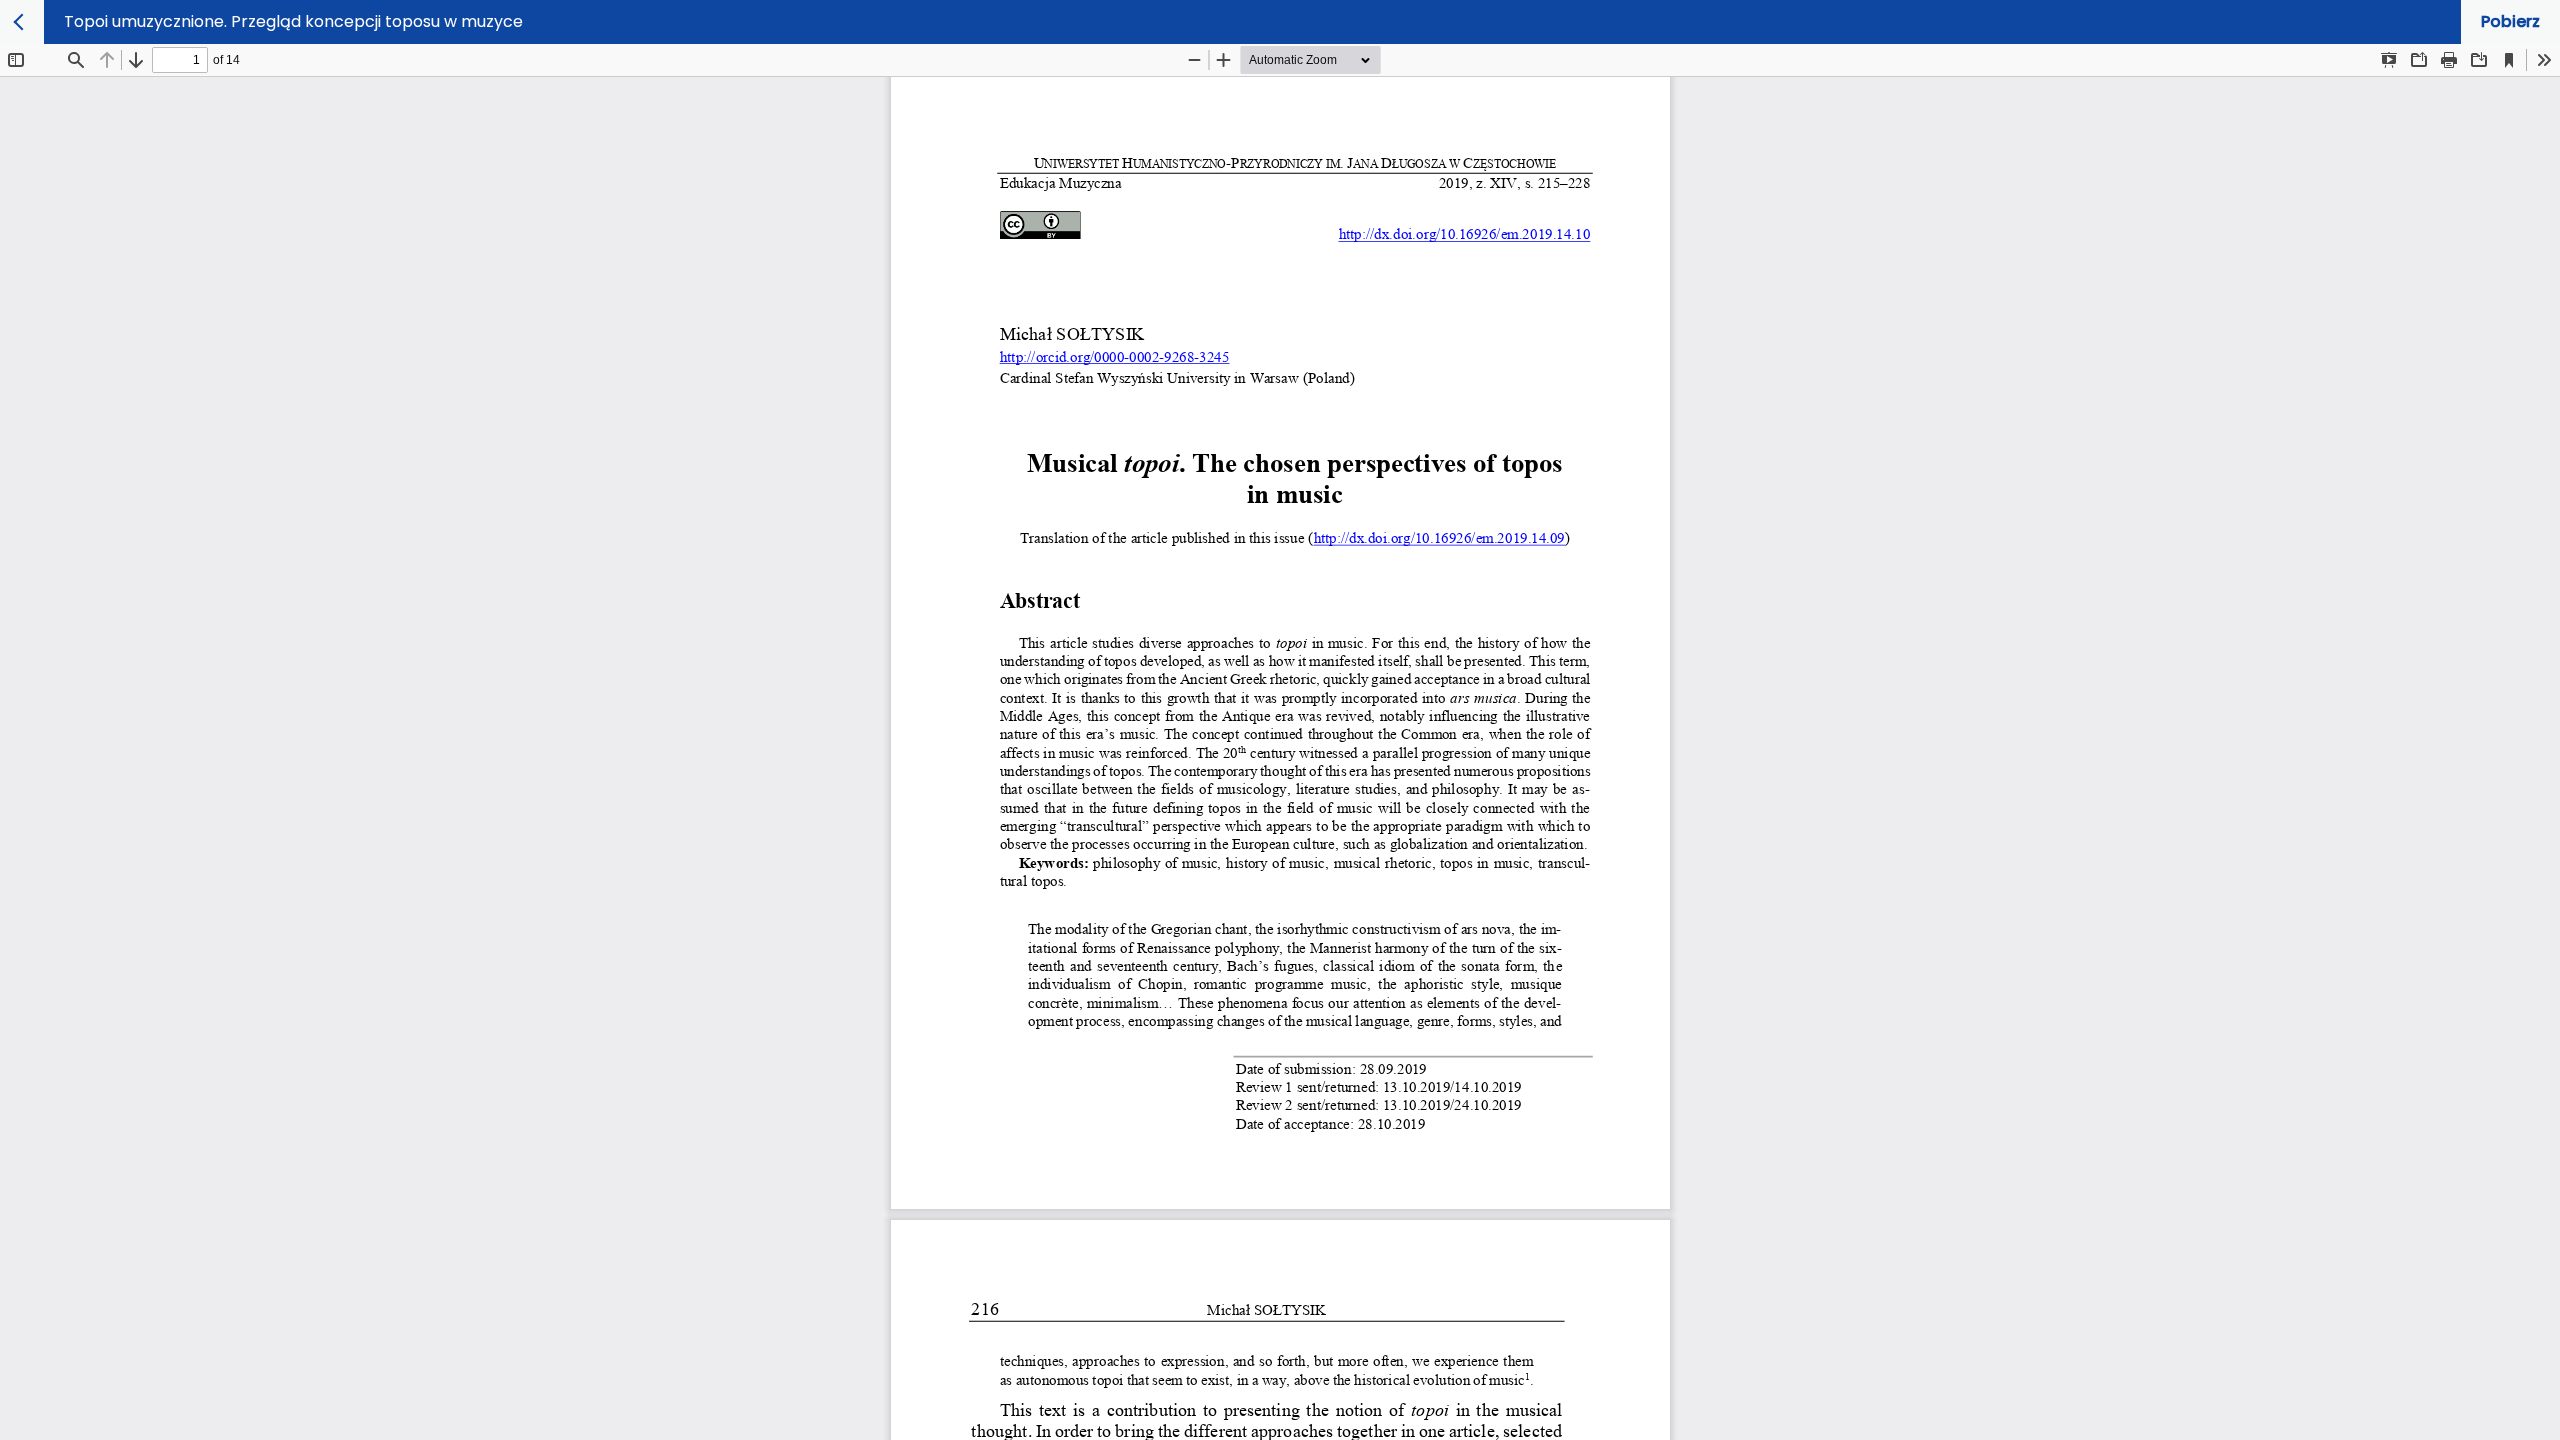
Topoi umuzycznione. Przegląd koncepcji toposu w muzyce (293, 21)
